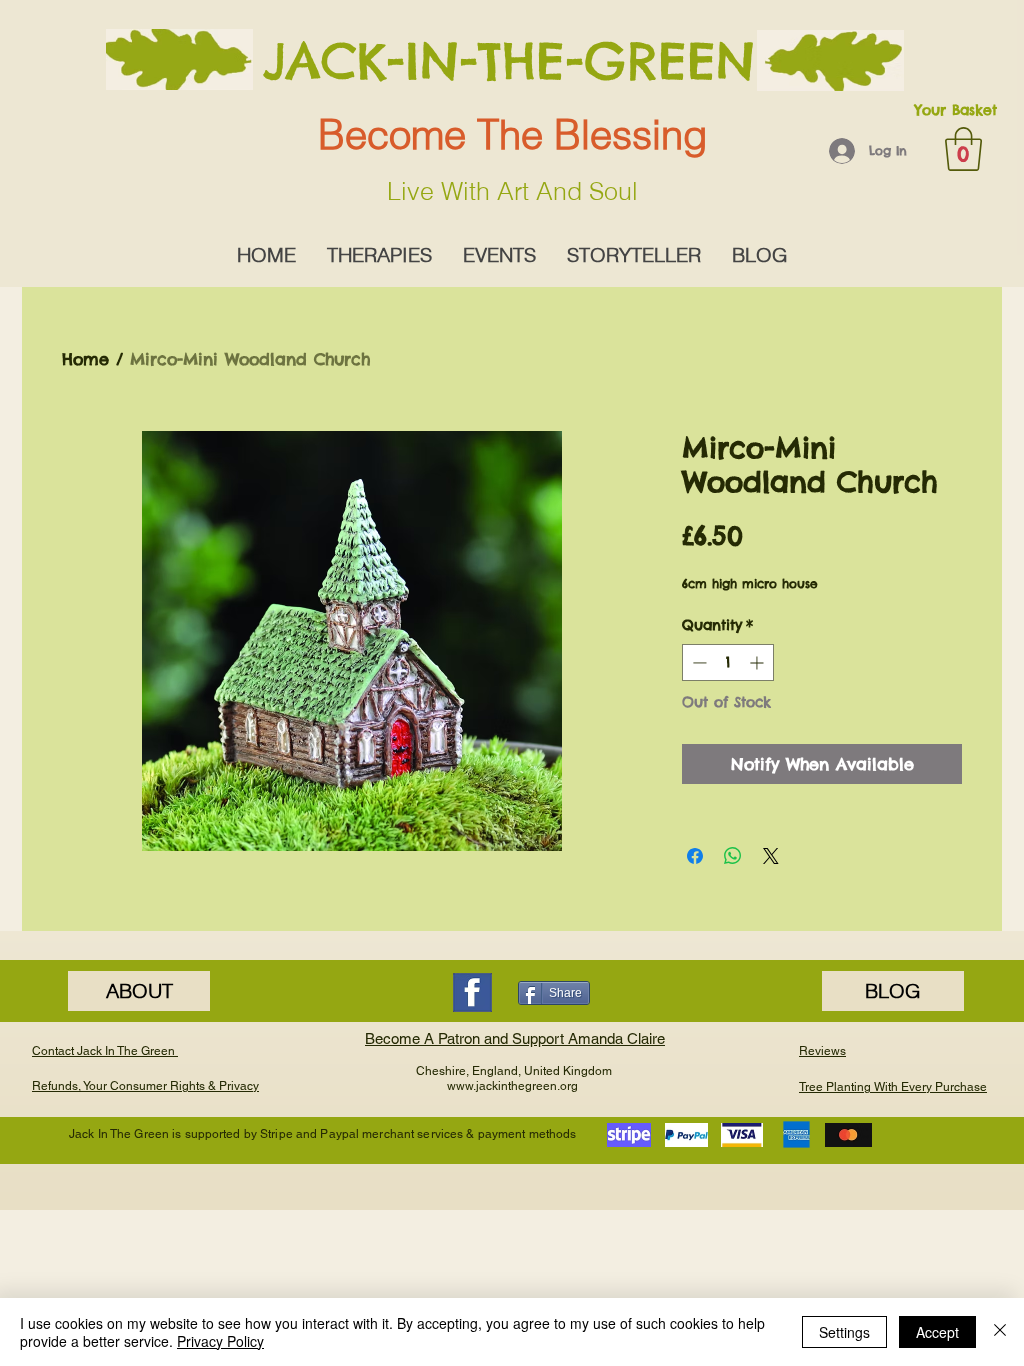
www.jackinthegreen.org (512, 1086)
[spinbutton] (728, 662)
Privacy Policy (220, 1341)
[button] (963, 149)
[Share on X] (771, 856)
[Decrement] (697, 662)
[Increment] (758, 662)
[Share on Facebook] (695, 856)
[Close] (1000, 1332)
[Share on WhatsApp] (733, 856)
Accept (937, 1332)
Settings (844, 1332)
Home (85, 359)
